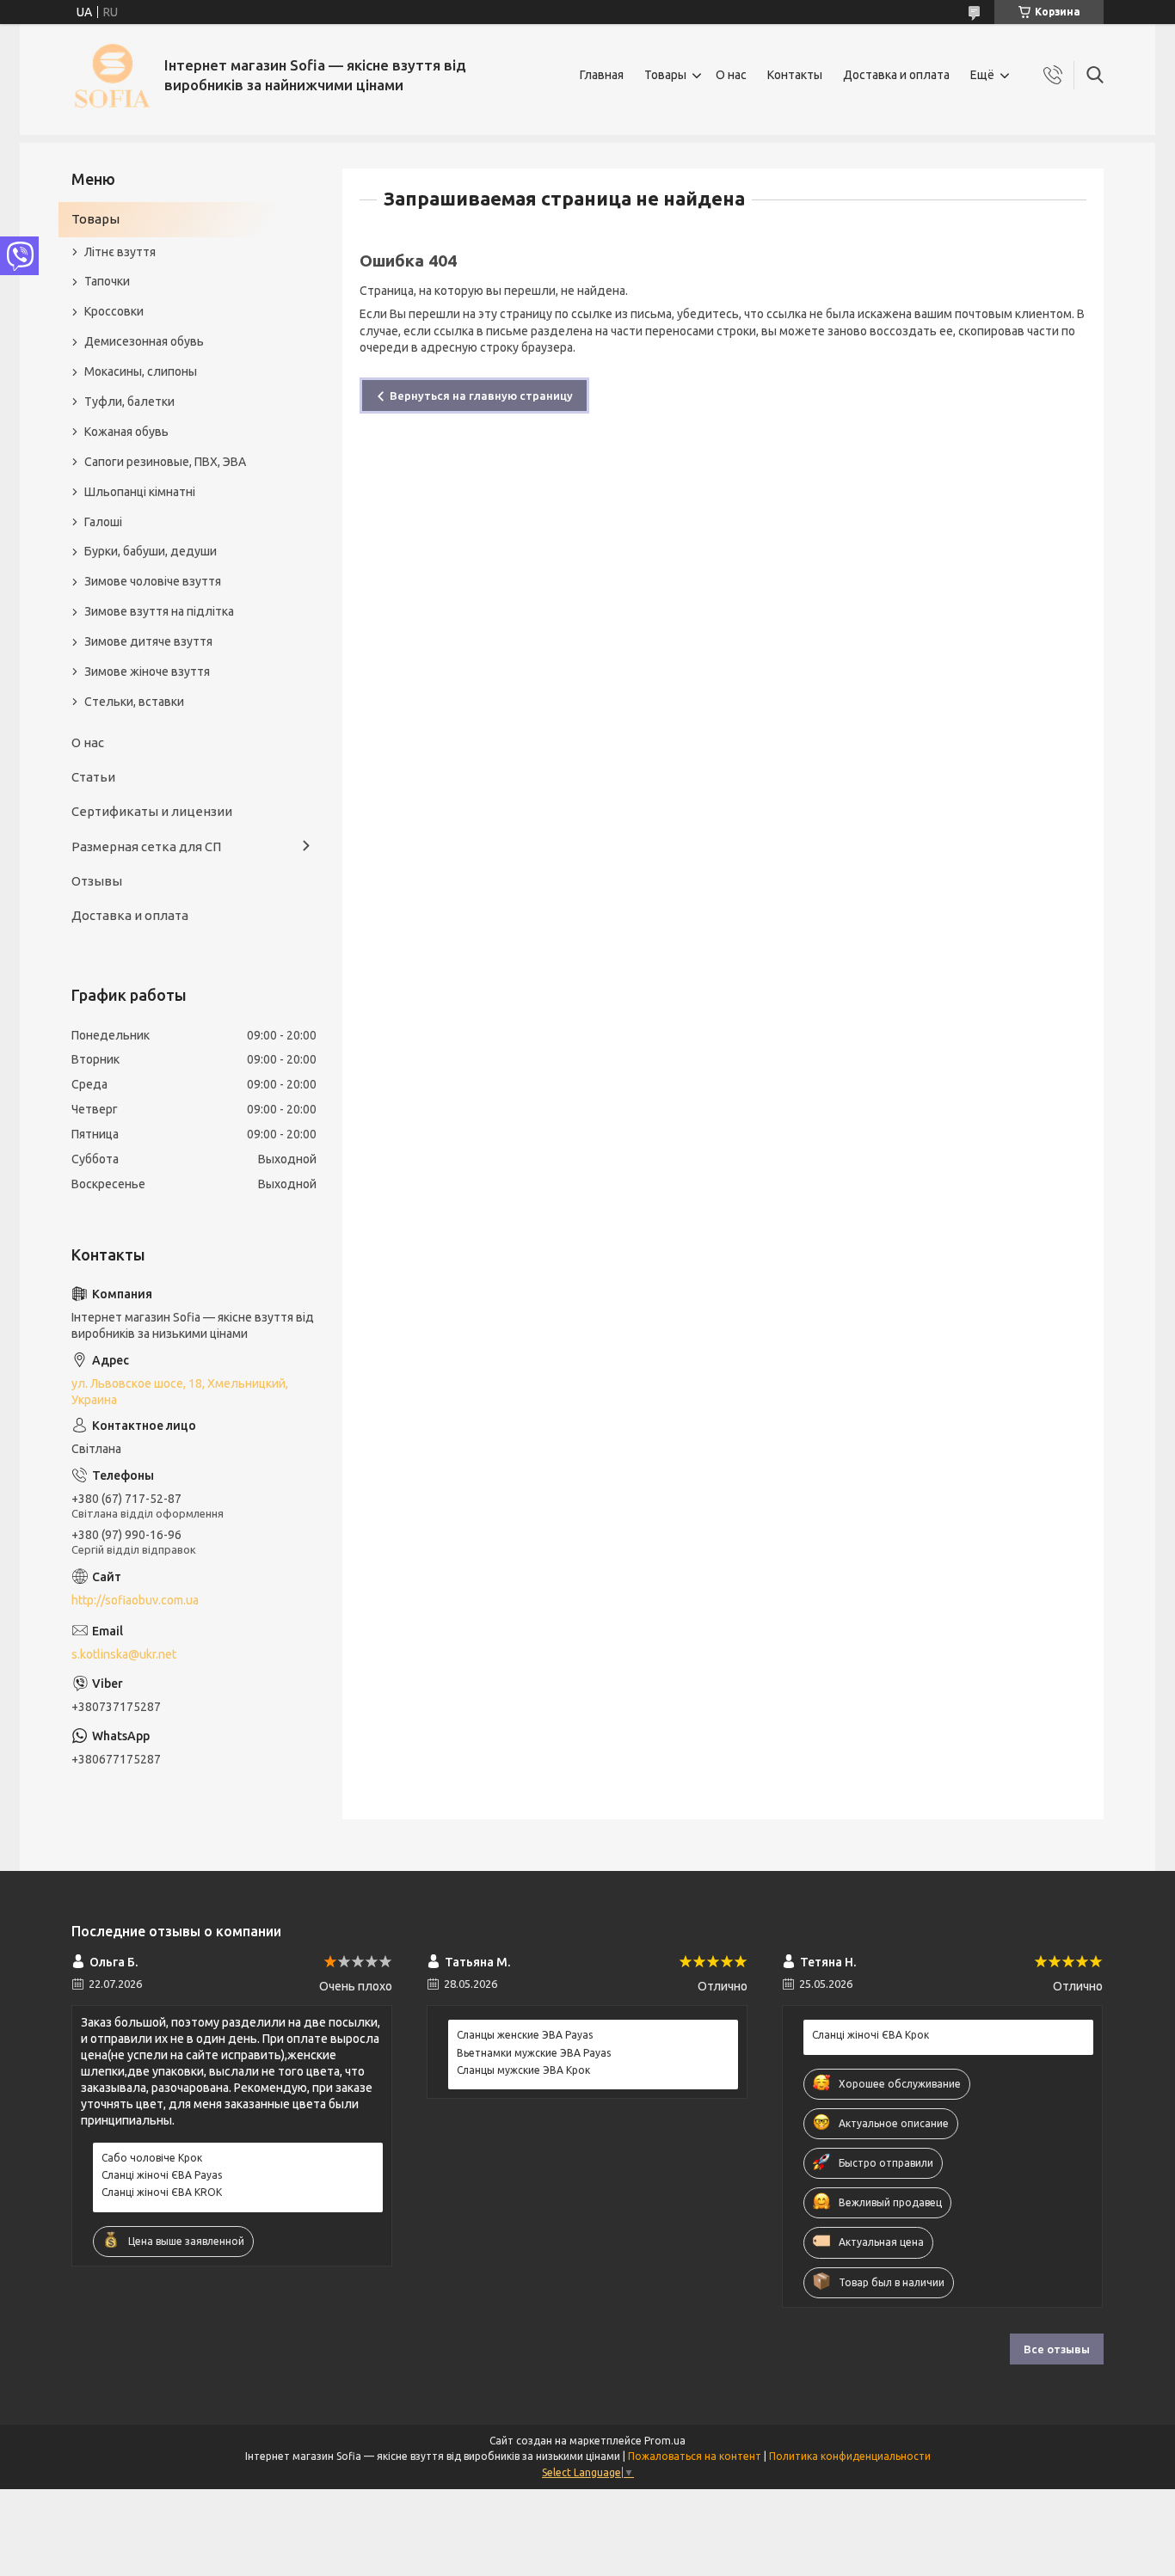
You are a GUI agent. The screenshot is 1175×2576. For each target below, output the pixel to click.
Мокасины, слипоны (141, 371)
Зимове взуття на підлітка (159, 611)
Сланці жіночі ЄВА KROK (162, 2192)
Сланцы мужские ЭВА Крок (523, 2070)
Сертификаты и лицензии (152, 811)
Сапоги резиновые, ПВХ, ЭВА (165, 462)
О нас (731, 75)
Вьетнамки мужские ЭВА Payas (534, 2053)
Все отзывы (1057, 2349)
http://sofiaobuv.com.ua (135, 1600)
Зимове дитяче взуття (148, 641)
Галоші (103, 522)
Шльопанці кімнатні (140, 492)
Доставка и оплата (896, 75)
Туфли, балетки (129, 402)
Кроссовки (114, 311)
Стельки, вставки (134, 702)
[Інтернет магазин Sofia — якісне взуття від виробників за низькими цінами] (111, 75)
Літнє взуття (120, 252)
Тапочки (107, 281)
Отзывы (97, 881)
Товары (665, 75)
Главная (602, 75)
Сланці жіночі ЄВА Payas (162, 2175)
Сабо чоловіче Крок (152, 2158)
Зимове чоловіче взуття (153, 581)
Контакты (795, 75)
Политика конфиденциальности (850, 2456)
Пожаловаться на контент (695, 2456)
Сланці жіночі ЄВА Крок (870, 2035)
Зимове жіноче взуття (147, 672)
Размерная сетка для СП (146, 846)
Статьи (93, 777)
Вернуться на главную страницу (481, 396)
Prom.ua (665, 2441)
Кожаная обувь (126, 432)
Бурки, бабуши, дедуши (151, 551)
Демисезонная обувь (144, 341)
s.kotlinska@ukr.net (124, 1654)
